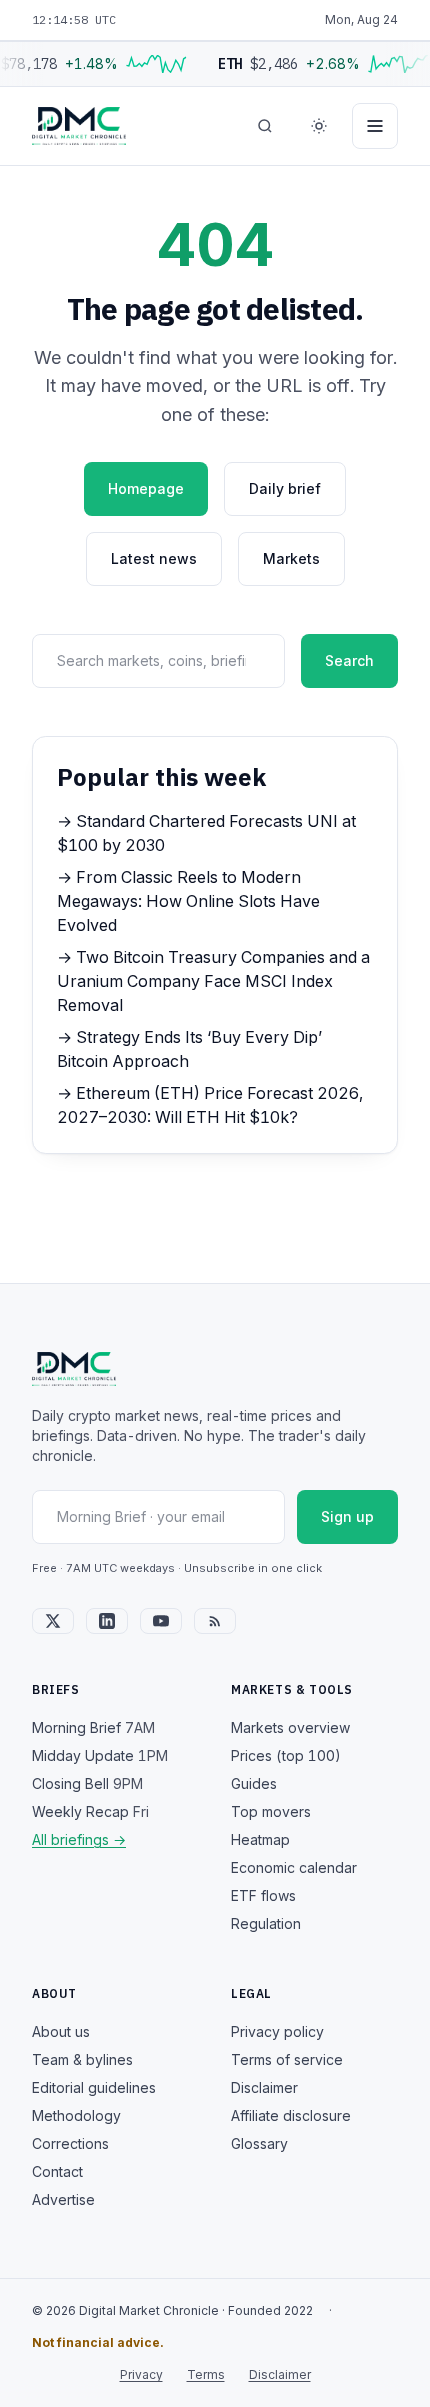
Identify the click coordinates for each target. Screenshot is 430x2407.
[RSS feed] (215, 1621)
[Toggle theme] (319, 126)
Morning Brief (93, 1727)
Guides (254, 1783)
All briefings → (79, 1839)
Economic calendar (294, 1867)
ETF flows (263, 1895)
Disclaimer (264, 2087)
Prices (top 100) (286, 1755)
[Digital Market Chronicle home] (79, 126)
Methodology (76, 2115)
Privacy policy (277, 2031)
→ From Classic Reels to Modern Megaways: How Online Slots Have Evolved (188, 901)
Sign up (347, 1516)
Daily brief (285, 488)
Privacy (141, 2374)
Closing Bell (87, 1783)
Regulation (266, 1923)
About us (61, 2031)
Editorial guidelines (94, 2087)
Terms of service (287, 2059)
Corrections (70, 2143)
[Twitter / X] (53, 1621)
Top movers (271, 1811)
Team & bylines (82, 2059)
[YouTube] (161, 1621)
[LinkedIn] (107, 1621)
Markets (291, 558)
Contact (57, 2171)
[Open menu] (375, 126)
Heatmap (260, 1839)
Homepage (146, 488)
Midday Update (100, 1755)
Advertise (63, 2199)
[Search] (265, 126)
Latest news (154, 558)
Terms (206, 2374)
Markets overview (290, 1727)
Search (349, 660)
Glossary (259, 2143)
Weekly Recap (90, 1811)
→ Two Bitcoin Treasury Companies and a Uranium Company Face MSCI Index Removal (213, 981)
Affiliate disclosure (291, 2115)
